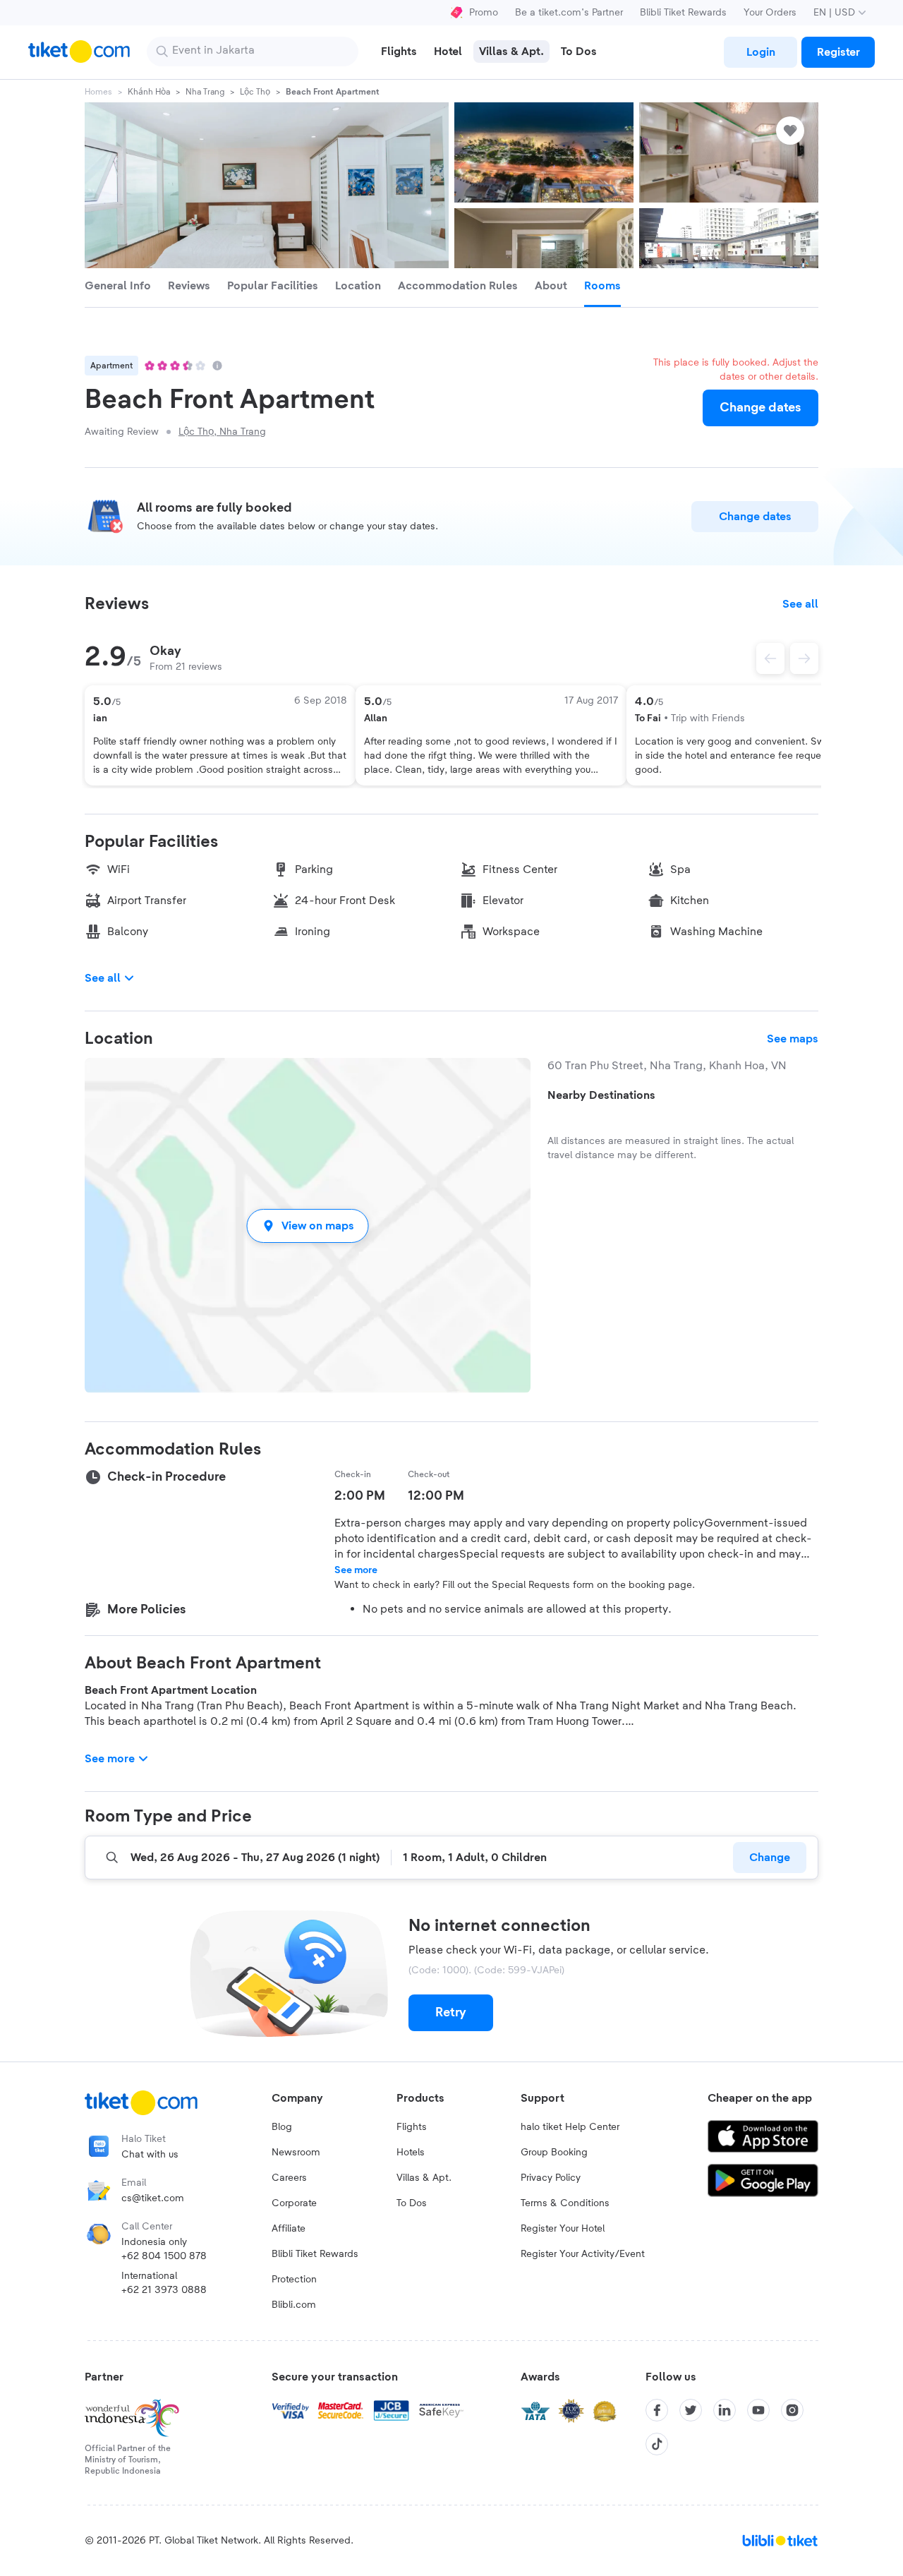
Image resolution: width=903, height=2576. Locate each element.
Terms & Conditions (565, 2203)
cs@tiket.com (153, 2198)
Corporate (294, 2203)
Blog (282, 2127)
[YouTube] (758, 2410)
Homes (98, 92)
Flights (412, 2127)
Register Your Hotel (563, 2229)
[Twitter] (691, 2410)
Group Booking (554, 2153)
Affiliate (289, 2229)
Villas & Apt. (424, 2178)
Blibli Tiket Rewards (683, 13)
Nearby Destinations (601, 1095)
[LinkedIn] (725, 2410)
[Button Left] (770, 658)
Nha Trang (205, 92)
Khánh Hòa (149, 92)
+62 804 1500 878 (164, 2256)
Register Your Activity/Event (583, 2254)
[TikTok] (657, 2444)
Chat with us (150, 2155)
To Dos (412, 2203)
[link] (760, 52)
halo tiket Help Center (570, 2127)
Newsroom (296, 2153)
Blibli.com (294, 2305)
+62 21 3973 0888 (164, 2290)
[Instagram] (792, 2410)
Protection (294, 2280)
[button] (308, 1226)
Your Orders (770, 13)
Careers (289, 2178)
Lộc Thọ (255, 92)
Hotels (411, 2153)
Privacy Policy (551, 2178)
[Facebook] (657, 2410)
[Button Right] (804, 658)
